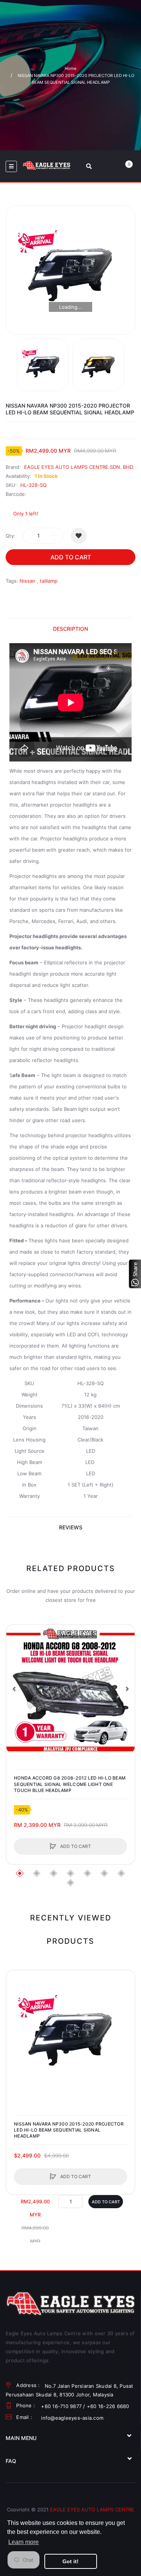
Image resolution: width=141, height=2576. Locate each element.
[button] (14, 1689)
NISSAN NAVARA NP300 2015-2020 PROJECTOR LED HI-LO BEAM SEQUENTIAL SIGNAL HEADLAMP (69, 2130)
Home (70, 68)
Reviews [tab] (71, 1527)
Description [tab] (70, 629)
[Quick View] (16, 1663)
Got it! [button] (70, 2561)
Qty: (11, 536)
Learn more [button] (23, 2542)
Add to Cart (71, 557)
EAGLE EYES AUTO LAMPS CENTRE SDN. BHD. (79, 467)
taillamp (49, 581)
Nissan (27, 581)
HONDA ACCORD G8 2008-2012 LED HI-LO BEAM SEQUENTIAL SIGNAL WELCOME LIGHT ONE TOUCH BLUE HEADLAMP (70, 1784)
